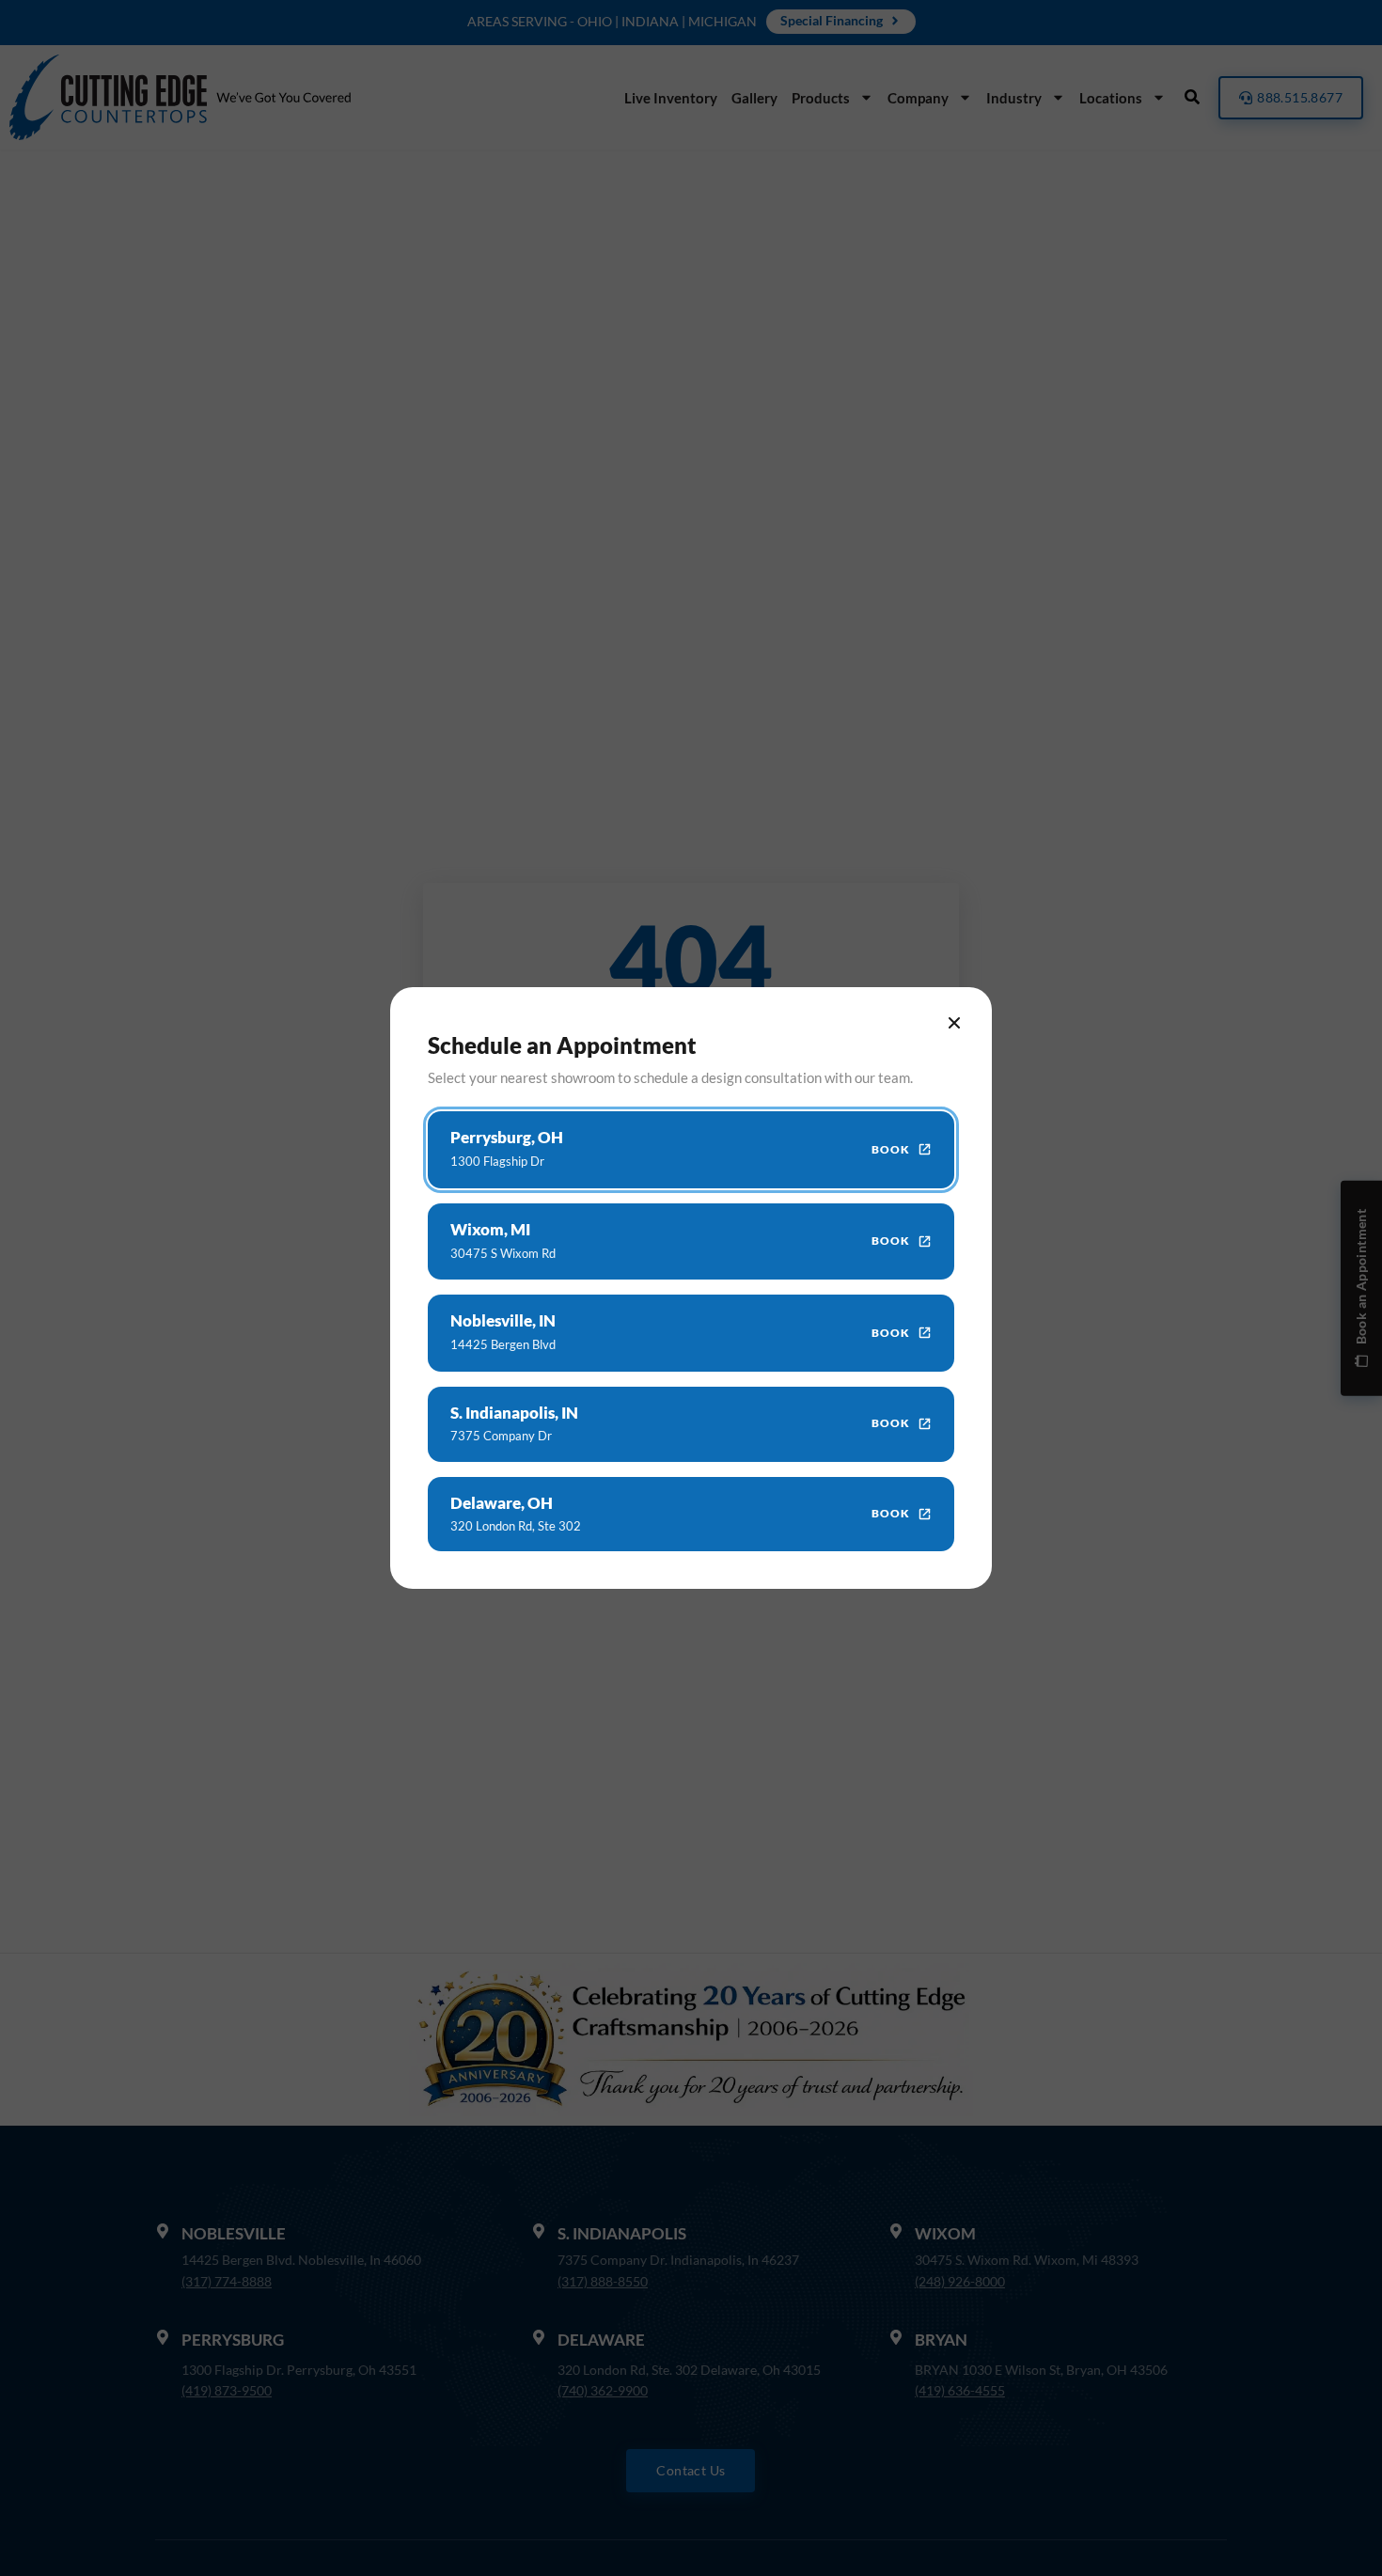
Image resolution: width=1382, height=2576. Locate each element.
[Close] (954, 1023)
